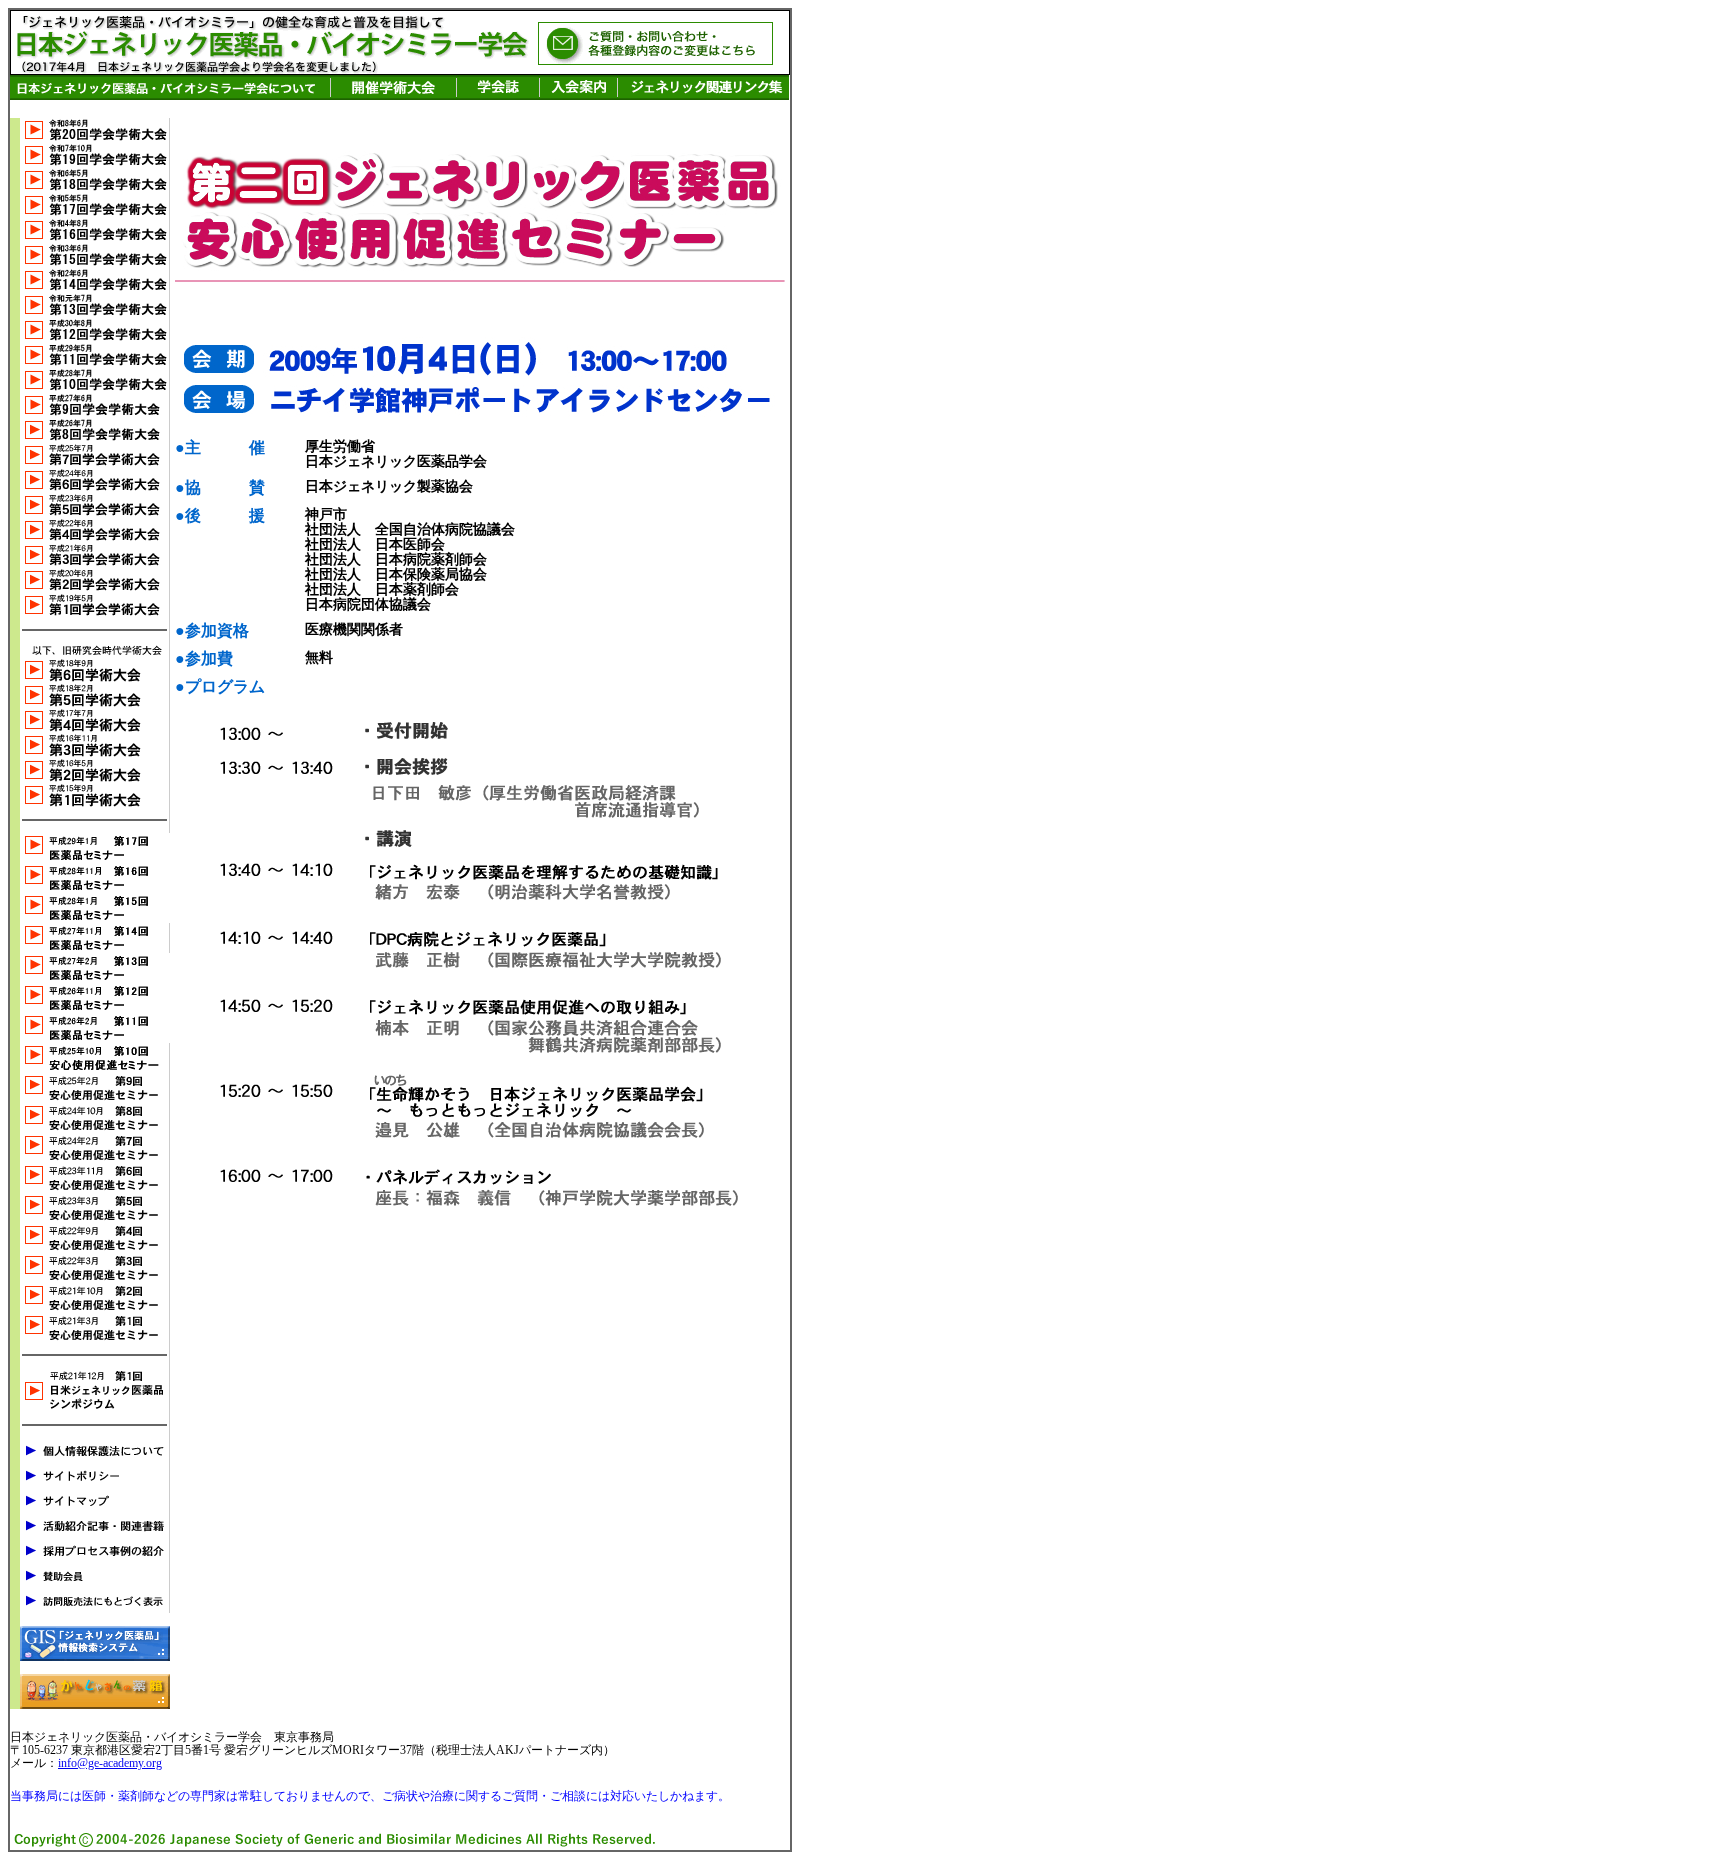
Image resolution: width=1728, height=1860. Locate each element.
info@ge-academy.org (110, 1763)
